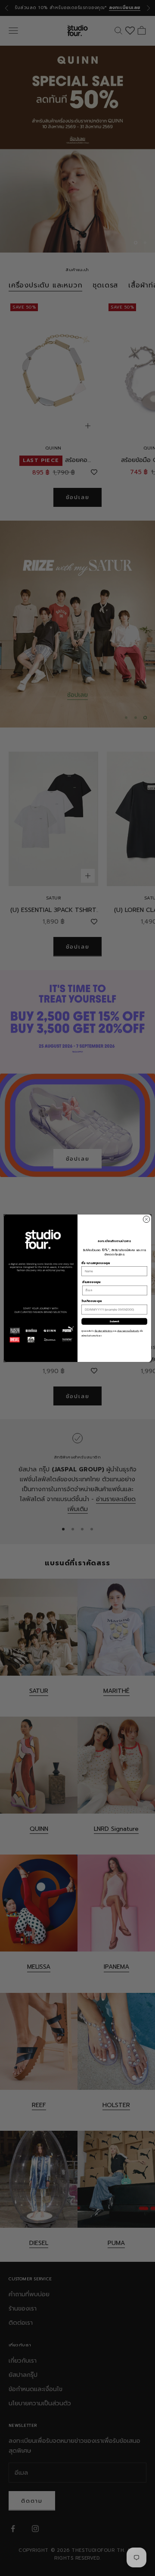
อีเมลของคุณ (91, 1282)
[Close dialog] (146, 1219)
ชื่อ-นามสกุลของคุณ (96, 1263)
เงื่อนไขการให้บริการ (104, 1331)
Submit (114, 1321)
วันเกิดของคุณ (91, 1301)
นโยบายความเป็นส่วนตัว (128, 1331)
